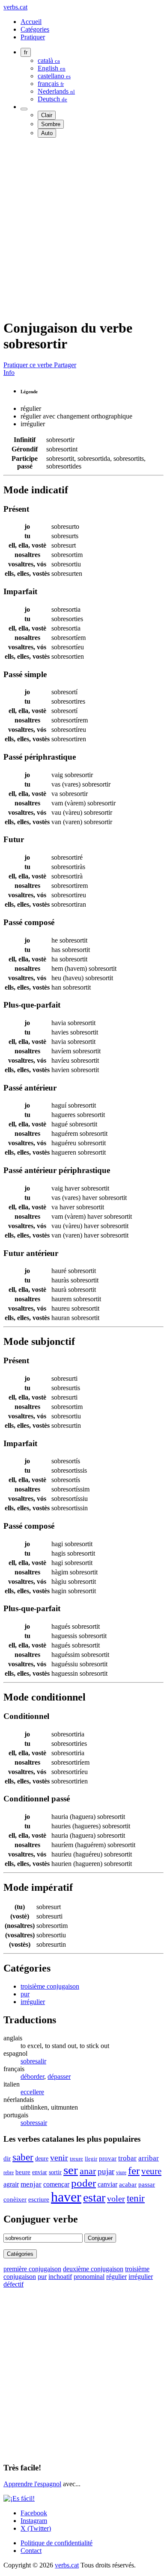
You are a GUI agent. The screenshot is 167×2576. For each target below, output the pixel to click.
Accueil (31, 22)
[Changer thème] (24, 109)
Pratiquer (33, 37)
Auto (47, 133)
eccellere (32, 2092)
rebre (9, 2172)
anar (88, 2171)
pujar (106, 2171)
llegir (91, 2159)
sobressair (34, 2123)
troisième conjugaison (50, 1986)
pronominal (89, 2277)
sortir (55, 2172)
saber (23, 2157)
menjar (31, 2184)
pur (25, 1994)
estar (94, 2197)
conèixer (15, 2199)
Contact (31, 2551)
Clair (47, 115)
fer (134, 2170)
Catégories (35, 29)
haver (66, 2197)
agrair (11, 2184)
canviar (107, 2184)
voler (116, 2199)
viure (121, 2172)
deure (42, 2158)
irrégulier (33, 2002)
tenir (136, 2198)
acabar (128, 2184)
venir (59, 2157)
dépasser (59, 2076)
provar (108, 2158)
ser (71, 2170)
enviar (40, 2172)
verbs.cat (15, 7)
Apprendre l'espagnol (32, 2484)
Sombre (51, 124)
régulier (116, 2277)
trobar (127, 2158)
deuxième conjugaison (93, 2269)
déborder (32, 2076)
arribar (149, 2158)
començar (56, 2184)
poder (83, 2183)
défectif (13, 2284)
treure (76, 2159)
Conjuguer (100, 2238)
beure (23, 2172)
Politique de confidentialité (57, 2543)
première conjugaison (32, 2269)
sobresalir (33, 2061)
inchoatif (60, 2277)
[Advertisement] (83, 228)
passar (147, 2184)
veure (151, 2171)
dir (7, 2158)
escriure (39, 2199)
